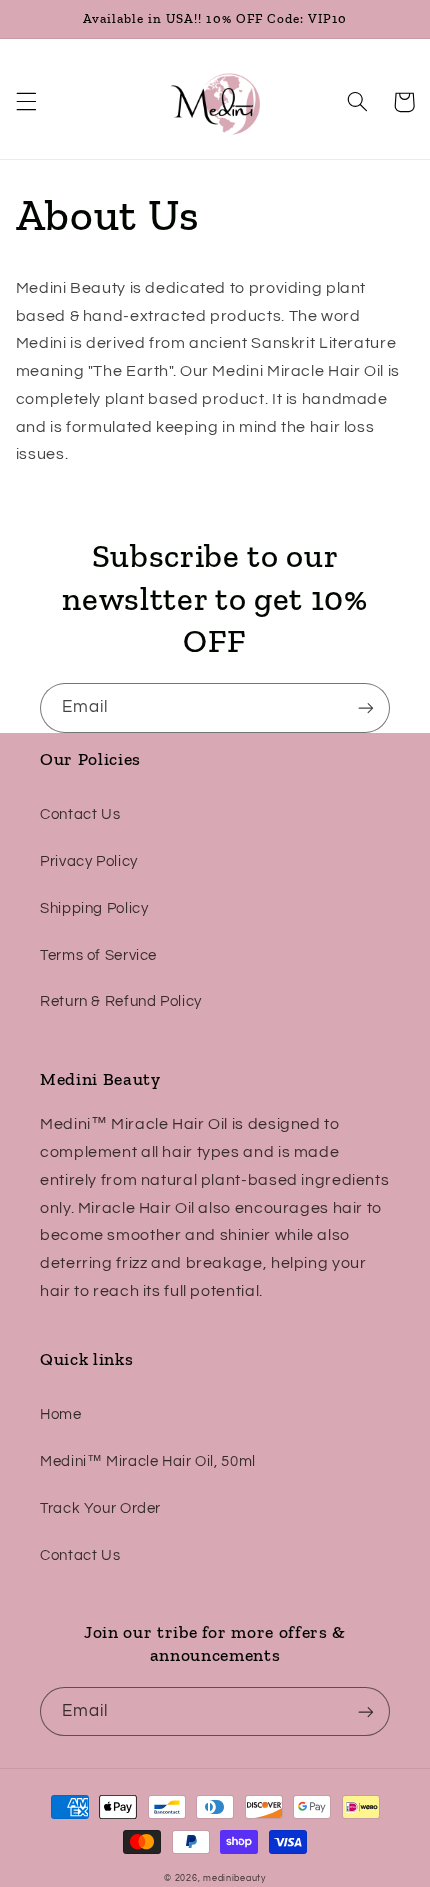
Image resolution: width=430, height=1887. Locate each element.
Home (61, 1414)
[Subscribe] (366, 707)
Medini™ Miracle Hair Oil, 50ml (148, 1461)
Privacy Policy (89, 861)
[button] (26, 102)
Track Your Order (100, 1508)
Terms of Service (98, 955)
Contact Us (80, 814)
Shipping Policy (94, 908)
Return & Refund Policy (121, 1001)
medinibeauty (234, 1878)
